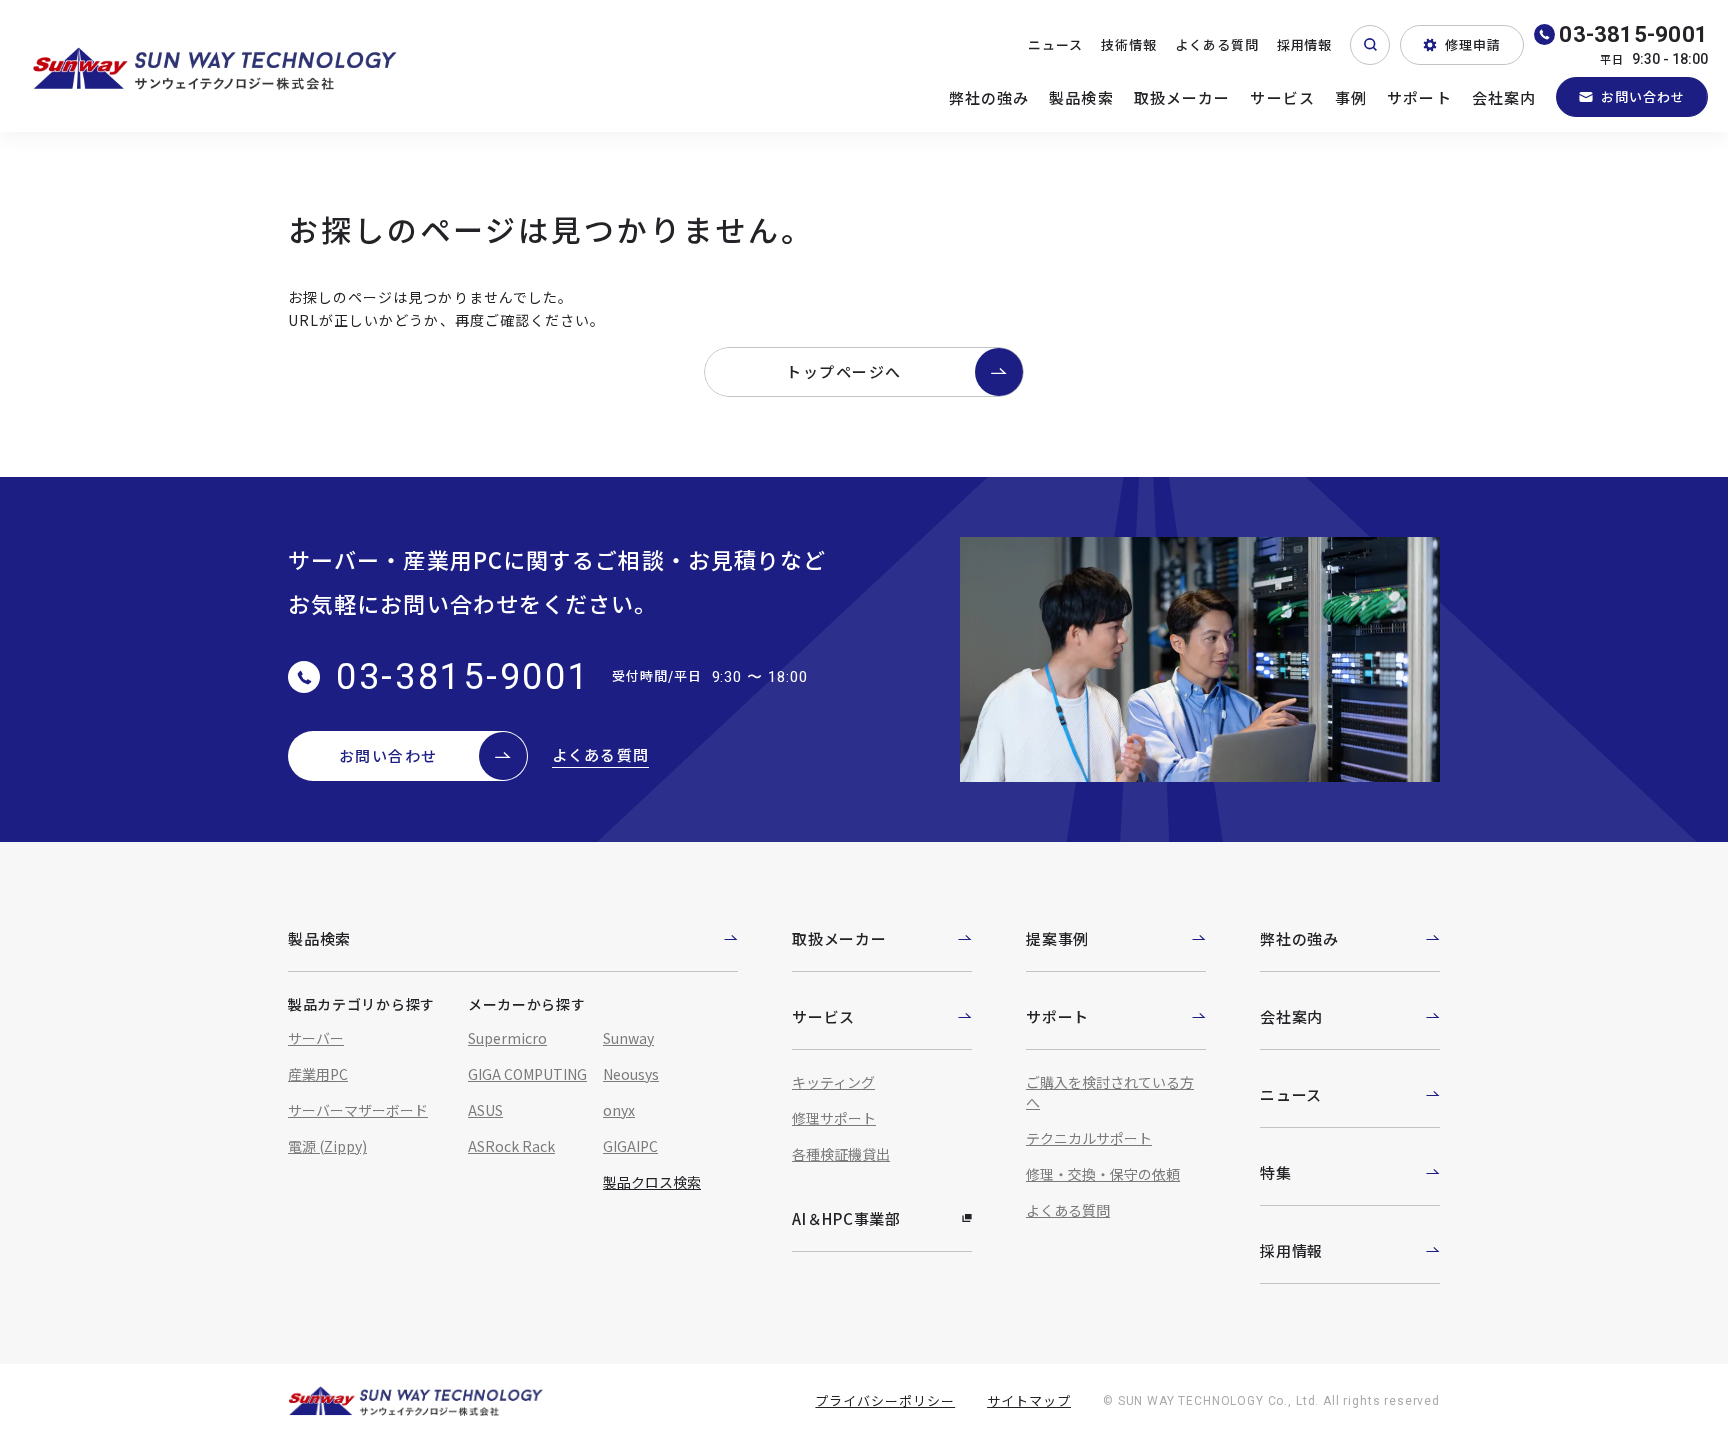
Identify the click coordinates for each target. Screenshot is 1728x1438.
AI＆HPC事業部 (846, 1218)
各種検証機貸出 (841, 1154)
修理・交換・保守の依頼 (1103, 1174)
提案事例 (1057, 938)
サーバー (316, 1038)
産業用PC (318, 1074)
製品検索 (1081, 97)
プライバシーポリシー (885, 1400)
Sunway (628, 1038)
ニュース (1055, 44)
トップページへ (844, 371)
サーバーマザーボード (358, 1110)
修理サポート (834, 1118)
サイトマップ (1029, 1400)
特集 (1276, 1172)
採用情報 (1305, 44)
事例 (1351, 97)
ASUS (485, 1110)
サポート (1419, 97)
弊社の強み (989, 97)
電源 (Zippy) (327, 1146)
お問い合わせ (1643, 96)
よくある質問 (1217, 44)
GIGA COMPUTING (527, 1074)
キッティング (833, 1082)
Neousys (631, 1074)
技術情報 (1129, 44)
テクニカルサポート (1089, 1138)
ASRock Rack (511, 1146)
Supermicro (507, 1038)
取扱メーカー (1182, 97)
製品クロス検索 (652, 1182)
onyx (619, 1110)
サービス (1282, 97)
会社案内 (1504, 97)
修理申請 (1473, 44)
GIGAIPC (630, 1146)
